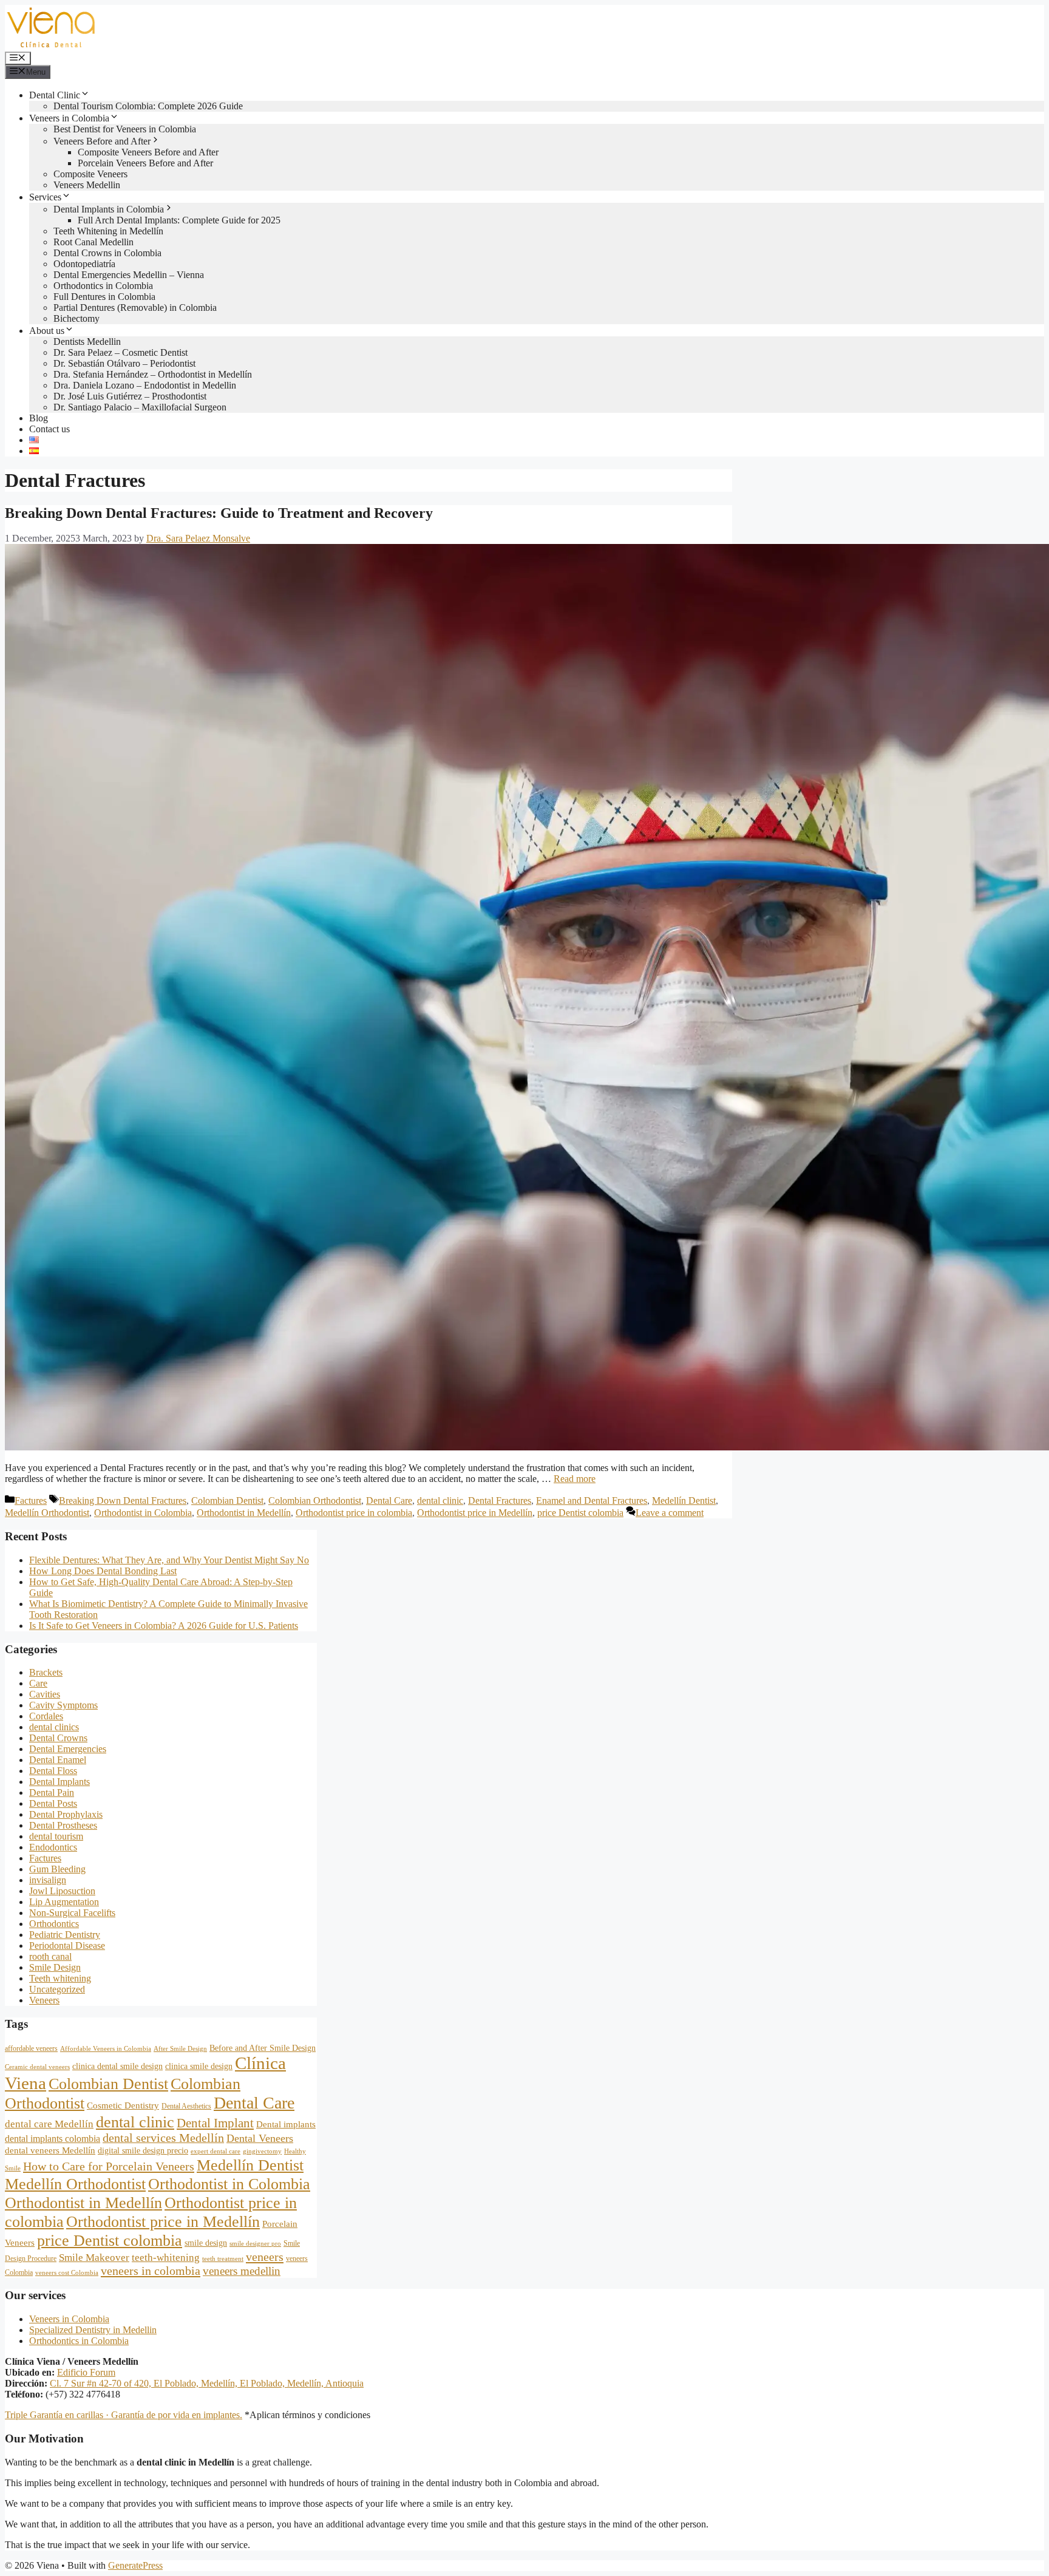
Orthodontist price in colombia (354, 1513)
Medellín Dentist (684, 1500)
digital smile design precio (143, 2151)
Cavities (45, 1694)
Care (38, 1683)
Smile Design (55, 1967)
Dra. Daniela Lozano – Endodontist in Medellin (145, 385)
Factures (31, 1500)
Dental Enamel (58, 1760)
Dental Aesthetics (186, 2106)
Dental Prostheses (63, 1825)
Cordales (46, 1716)
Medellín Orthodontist (47, 1513)
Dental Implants (59, 1782)
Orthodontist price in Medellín (475, 1513)
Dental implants (286, 2124)
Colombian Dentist (227, 1500)
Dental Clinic (55, 95)
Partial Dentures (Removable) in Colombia (135, 308)
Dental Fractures (500, 1500)
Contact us (49, 429)
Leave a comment (670, 1513)
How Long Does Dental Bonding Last (103, 1571)
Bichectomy (76, 318)
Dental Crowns (58, 1738)
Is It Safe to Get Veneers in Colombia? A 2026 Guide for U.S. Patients (164, 1626)
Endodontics (53, 1847)
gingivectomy (262, 2151)
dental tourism (56, 1836)
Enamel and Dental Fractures (592, 1500)
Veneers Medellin (87, 185)
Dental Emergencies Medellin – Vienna (129, 275)
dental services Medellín (163, 2138)
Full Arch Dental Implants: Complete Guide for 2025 (179, 220)
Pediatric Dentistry (65, 1935)
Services (45, 197)
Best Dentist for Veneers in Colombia (125, 129)
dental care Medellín (49, 2124)
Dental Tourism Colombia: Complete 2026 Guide (148, 106)
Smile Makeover (94, 2258)
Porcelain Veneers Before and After (145, 163)
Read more (575, 1479)
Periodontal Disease (67, 1946)
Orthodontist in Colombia (143, 1513)
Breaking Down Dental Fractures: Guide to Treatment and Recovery (219, 513)
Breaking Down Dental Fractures (123, 1500)
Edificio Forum (86, 2372)
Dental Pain (52, 1793)
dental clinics (54, 1727)
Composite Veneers (90, 174)
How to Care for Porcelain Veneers (109, 2166)
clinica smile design (199, 2066)
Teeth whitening (60, 1978)
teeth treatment (223, 2259)
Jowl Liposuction (62, 1891)
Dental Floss (53, 1771)
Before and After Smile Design (263, 2048)
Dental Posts (53, 1803)
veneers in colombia (151, 2271)
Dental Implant (215, 2123)
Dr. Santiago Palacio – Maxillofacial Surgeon (140, 407)
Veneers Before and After (102, 141)
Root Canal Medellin (93, 242)
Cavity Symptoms (63, 1705)
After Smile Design (180, 2049)
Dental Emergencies (68, 1749)
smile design (206, 2243)
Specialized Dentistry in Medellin (93, 2330)
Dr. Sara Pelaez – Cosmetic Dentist (121, 352)
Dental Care (389, 1500)
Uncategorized (57, 1989)
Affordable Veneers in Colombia (106, 2049)
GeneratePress (135, 2565)
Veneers (44, 2000)
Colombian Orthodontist (315, 1500)
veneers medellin (242, 2271)
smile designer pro (255, 2244)
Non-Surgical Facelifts (72, 1913)
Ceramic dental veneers (37, 2067)
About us (47, 331)
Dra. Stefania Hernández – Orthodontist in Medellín (153, 374)
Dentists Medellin (87, 342)
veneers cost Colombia (67, 2273)
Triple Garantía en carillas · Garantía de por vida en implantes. (124, 2415)
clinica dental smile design (117, 2066)
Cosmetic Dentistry (123, 2105)
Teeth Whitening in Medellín (108, 231)
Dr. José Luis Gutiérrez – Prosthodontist (130, 396)
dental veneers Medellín (50, 2150)
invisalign (48, 1880)
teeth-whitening (166, 2258)
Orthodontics (54, 1924)
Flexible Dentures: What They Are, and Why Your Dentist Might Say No (169, 1560)
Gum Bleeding (57, 1869)
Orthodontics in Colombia (103, 286)
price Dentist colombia (580, 1513)
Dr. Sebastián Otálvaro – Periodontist (124, 363)
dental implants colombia (53, 2139)
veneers (265, 2257)
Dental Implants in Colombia (109, 209)
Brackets (46, 1672)
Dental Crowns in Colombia (107, 253)
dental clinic (440, 1500)
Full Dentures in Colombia (104, 297)
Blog (39, 418)
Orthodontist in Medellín (244, 1513)
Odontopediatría (84, 264)
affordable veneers (31, 2048)
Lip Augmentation (64, 1902)
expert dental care (216, 2151)
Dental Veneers (260, 2138)
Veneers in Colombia (69, 118)
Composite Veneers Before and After (148, 152)
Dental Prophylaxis (66, 1814)
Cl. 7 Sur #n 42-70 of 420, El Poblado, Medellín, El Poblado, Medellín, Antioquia (207, 2383)
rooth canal (50, 1956)
